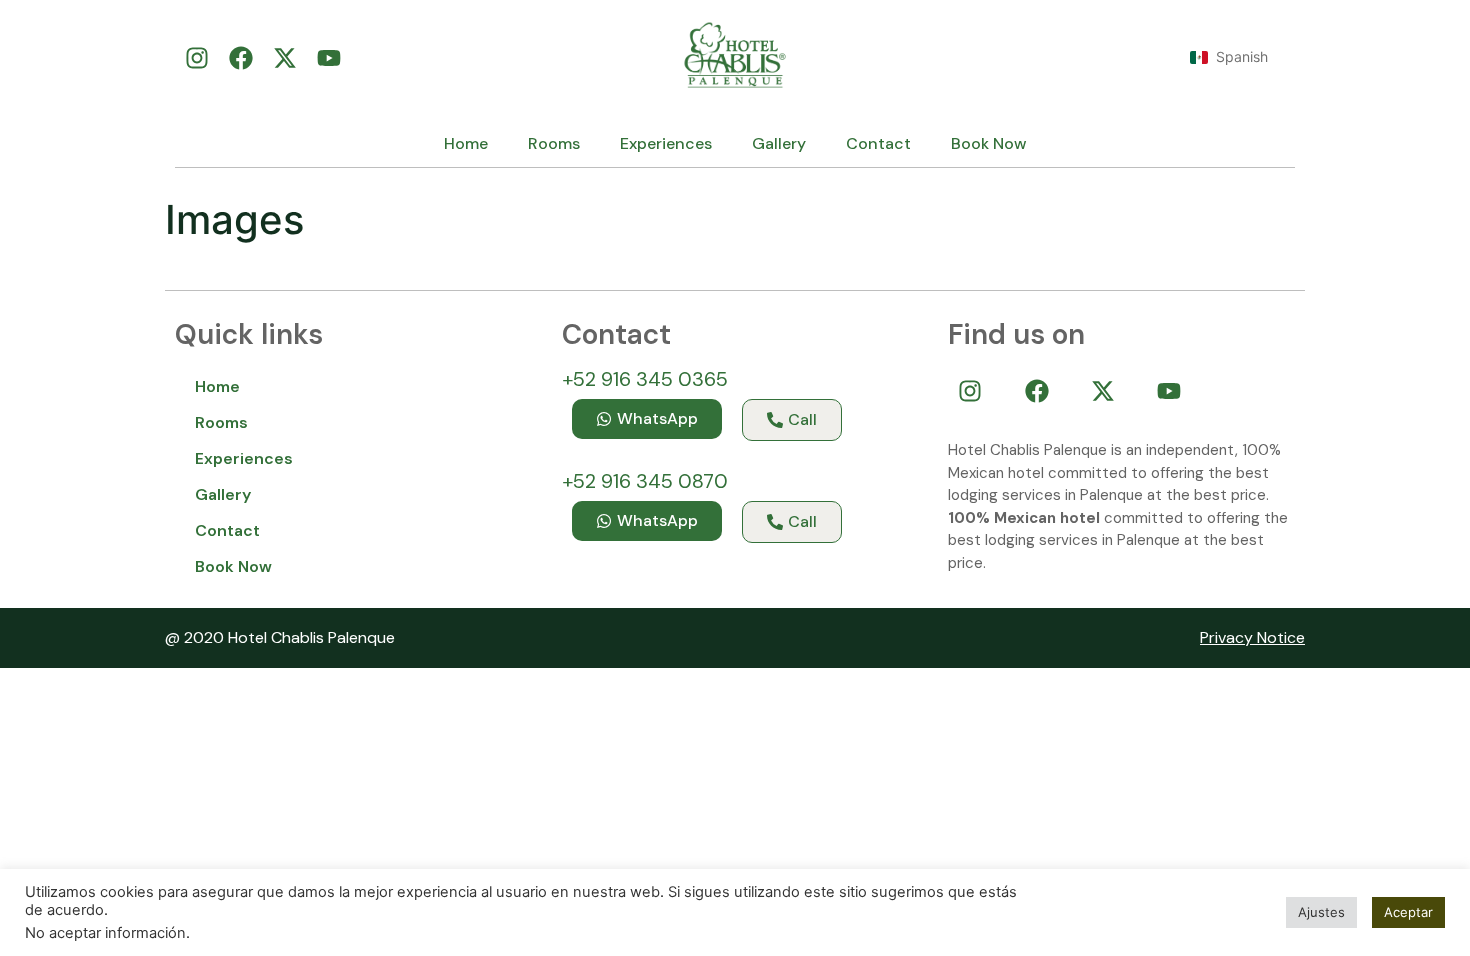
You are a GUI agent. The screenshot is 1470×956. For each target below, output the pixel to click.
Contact (878, 143)
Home (466, 143)
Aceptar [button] (1408, 912)
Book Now (989, 143)
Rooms (554, 143)
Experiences (666, 143)
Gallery (779, 143)
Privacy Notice (1252, 637)
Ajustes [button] (1321, 912)
